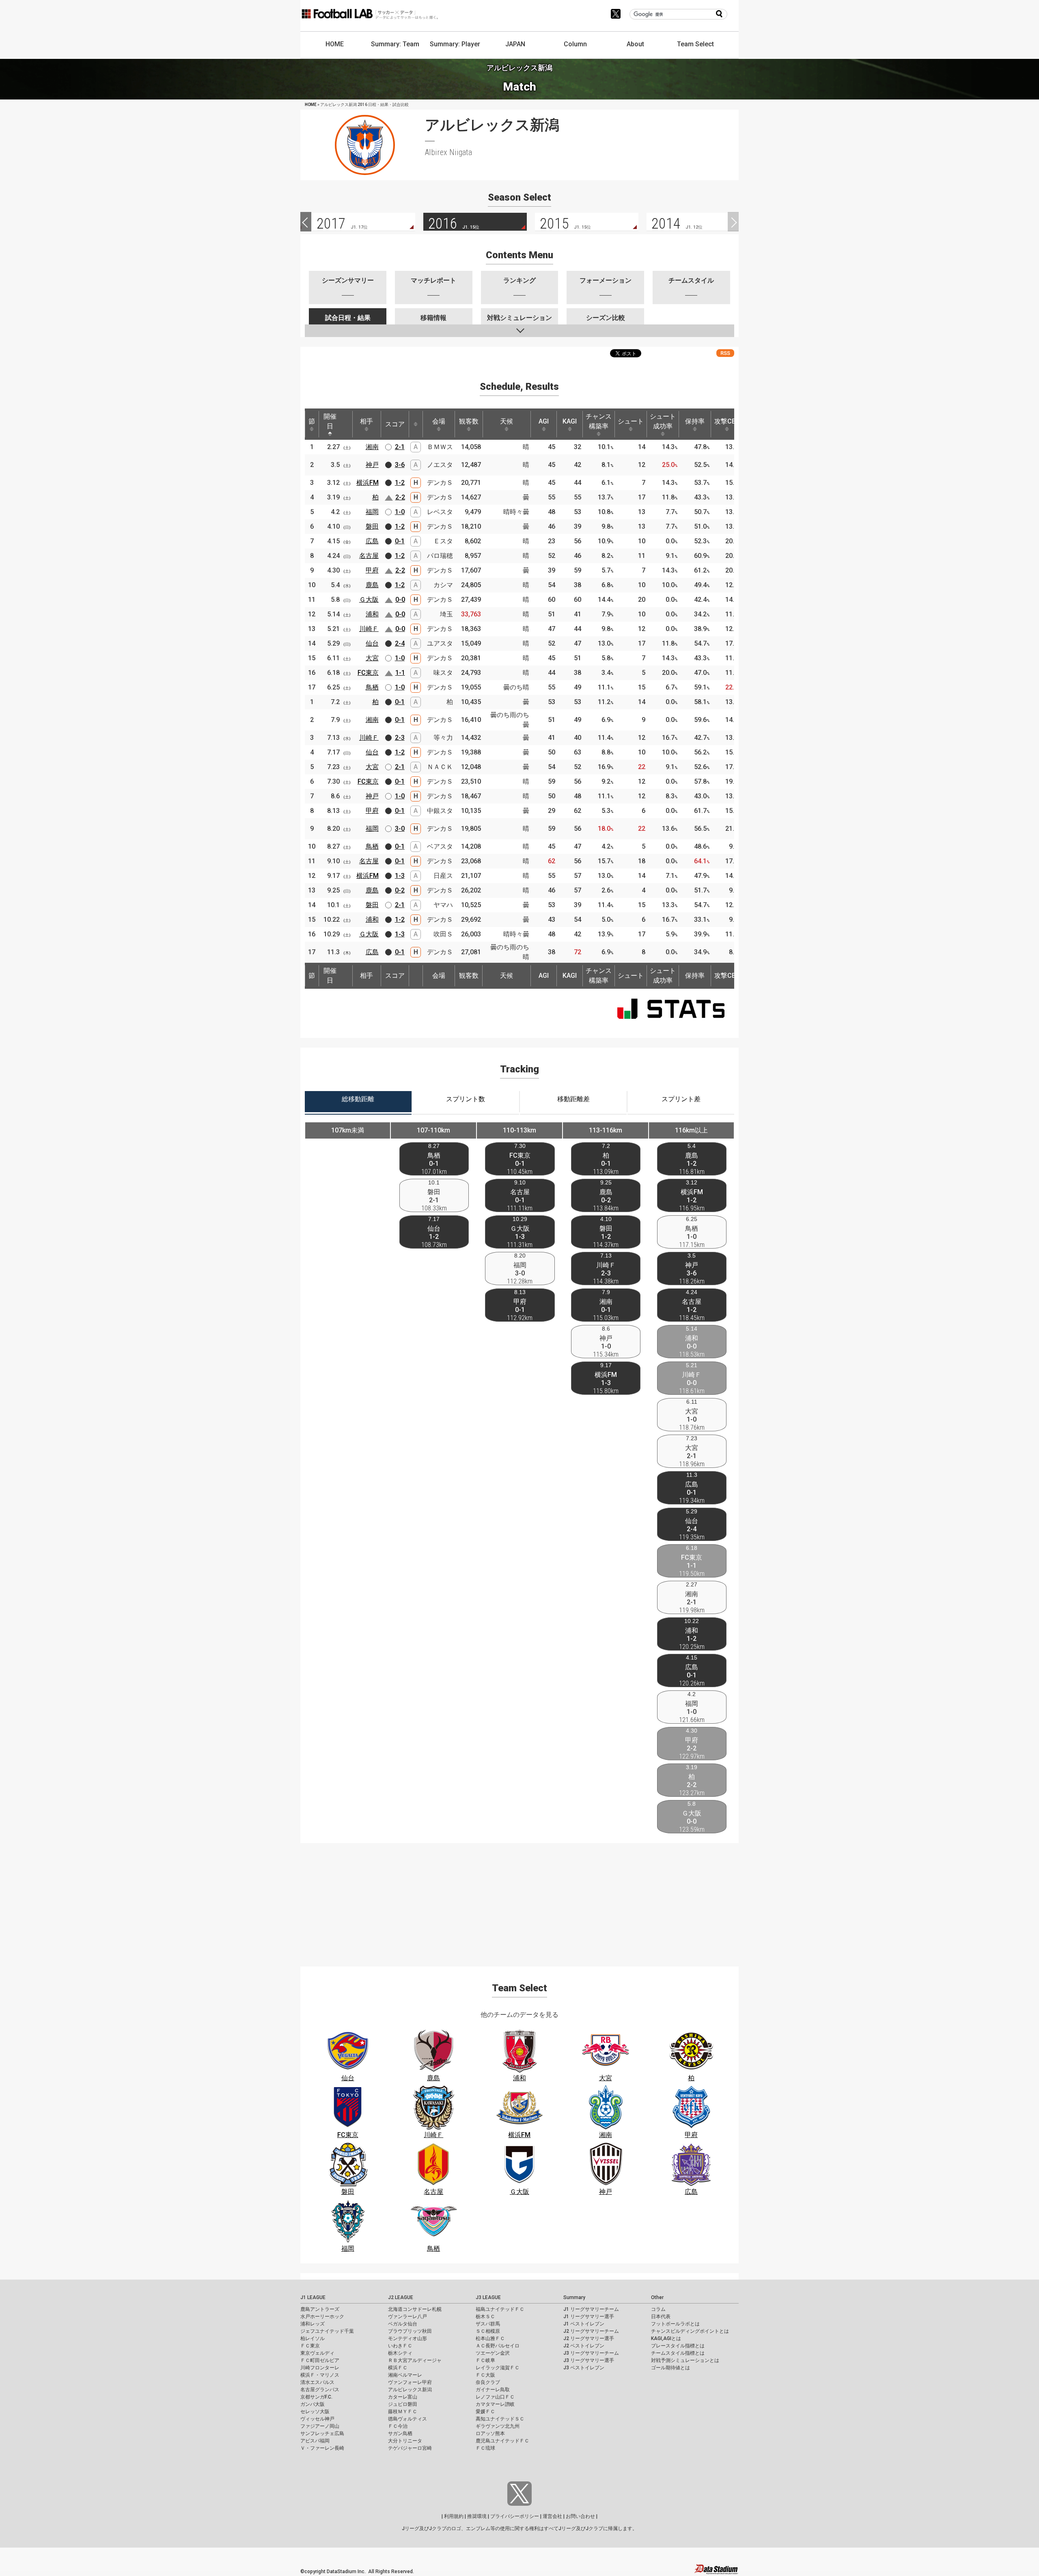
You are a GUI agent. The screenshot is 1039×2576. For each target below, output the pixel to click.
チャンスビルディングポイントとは (690, 2331)
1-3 (400, 876)
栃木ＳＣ (485, 2317)
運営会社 (552, 2516)
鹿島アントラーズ (320, 2309)
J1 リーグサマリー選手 (589, 2317)
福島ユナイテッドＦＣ (500, 2309)
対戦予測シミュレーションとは (685, 2360)
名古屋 (369, 556)
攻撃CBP (727, 421)
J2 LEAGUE (401, 2297)
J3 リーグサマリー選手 (589, 2360)
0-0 (400, 600)
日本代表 (661, 2317)
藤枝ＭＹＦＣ (403, 2412)
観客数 (469, 421)
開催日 (330, 421)
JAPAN (515, 44)
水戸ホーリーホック (322, 2317)
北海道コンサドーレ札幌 (415, 2309)
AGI (544, 421)
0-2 (400, 890)
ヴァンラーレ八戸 (407, 2317)
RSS (725, 353)
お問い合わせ (580, 2516)
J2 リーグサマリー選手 (589, 2338)
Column (575, 44)
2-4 (400, 643)
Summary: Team (395, 44)
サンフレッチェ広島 (322, 2433)
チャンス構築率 (599, 421)
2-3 (400, 738)
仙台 (372, 643)
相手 (366, 421)
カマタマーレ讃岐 (495, 2404)
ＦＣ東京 (310, 2346)
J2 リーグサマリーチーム (591, 2331)
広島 (372, 541)
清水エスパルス (317, 2382)
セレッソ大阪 (315, 2412)
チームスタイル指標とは (678, 2353)
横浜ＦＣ (398, 2368)
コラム (658, 2309)
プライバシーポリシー (515, 2516)
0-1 (400, 541)
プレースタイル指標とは (678, 2346)
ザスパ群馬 (488, 2324)
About (635, 44)
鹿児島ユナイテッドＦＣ (502, 2441)
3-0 (400, 829)
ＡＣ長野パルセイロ (498, 2346)
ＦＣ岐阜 (485, 2360)
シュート (631, 421)
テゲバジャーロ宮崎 (410, 2448)
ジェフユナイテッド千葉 (327, 2331)
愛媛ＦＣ (485, 2412)
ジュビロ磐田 (403, 2404)
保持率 (695, 421)
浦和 (372, 614)
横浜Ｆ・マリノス (320, 2375)
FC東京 (368, 673)
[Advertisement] (519, 1900)
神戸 (372, 465)
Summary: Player (455, 44)
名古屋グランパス (320, 2390)
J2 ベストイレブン (584, 2346)
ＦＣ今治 (398, 2426)
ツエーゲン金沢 (493, 2353)
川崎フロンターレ (320, 2368)
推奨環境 (477, 2516)
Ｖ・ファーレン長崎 (322, 2448)
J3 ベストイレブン (584, 2368)
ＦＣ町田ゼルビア (320, 2360)
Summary (574, 2297)
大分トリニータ (405, 2441)
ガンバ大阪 (313, 2404)
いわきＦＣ (400, 2346)
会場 (439, 421)
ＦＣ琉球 (485, 2448)
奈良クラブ (488, 2382)
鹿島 (372, 585)
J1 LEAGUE (313, 2297)
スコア (395, 424)
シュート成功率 (663, 421)
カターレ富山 (403, 2397)
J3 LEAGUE (488, 2297)
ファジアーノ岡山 (320, 2426)
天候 (507, 421)
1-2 (400, 483)
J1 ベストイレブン (584, 2324)
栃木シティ (400, 2353)
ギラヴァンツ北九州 (498, 2426)
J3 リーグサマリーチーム (591, 2353)
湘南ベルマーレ (405, 2375)
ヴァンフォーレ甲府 (410, 2382)
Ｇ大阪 (369, 600)
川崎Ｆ (369, 629)
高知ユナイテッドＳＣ (500, 2419)
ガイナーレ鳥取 (493, 2390)
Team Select (695, 44)
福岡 (372, 512)
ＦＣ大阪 (485, 2375)
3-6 (400, 465)
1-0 (400, 512)
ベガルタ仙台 (403, 2324)
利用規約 (454, 2516)
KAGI (570, 421)
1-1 (400, 673)
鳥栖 (372, 687)
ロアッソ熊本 (490, 2433)
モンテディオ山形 (407, 2338)
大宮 (372, 658)
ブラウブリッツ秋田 (410, 2331)
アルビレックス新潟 (410, 2390)
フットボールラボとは (675, 2324)
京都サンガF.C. (316, 2397)
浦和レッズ (313, 2324)
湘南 (372, 447)
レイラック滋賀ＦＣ (498, 2368)
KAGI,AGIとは (666, 2338)
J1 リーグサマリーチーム (591, 2309)
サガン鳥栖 (400, 2433)
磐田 (372, 526)
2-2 (400, 497)
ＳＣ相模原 (488, 2331)
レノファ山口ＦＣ (495, 2397)
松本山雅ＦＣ (490, 2338)
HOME (335, 44)
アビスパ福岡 (315, 2441)
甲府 (372, 570)
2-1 (400, 447)
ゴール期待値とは (670, 2368)
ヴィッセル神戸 (317, 2419)
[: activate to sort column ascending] (416, 424)
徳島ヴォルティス (407, 2419)
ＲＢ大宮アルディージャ (415, 2360)
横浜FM (368, 483)
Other (657, 2297)
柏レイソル (313, 2338)
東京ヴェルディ (317, 2353)
